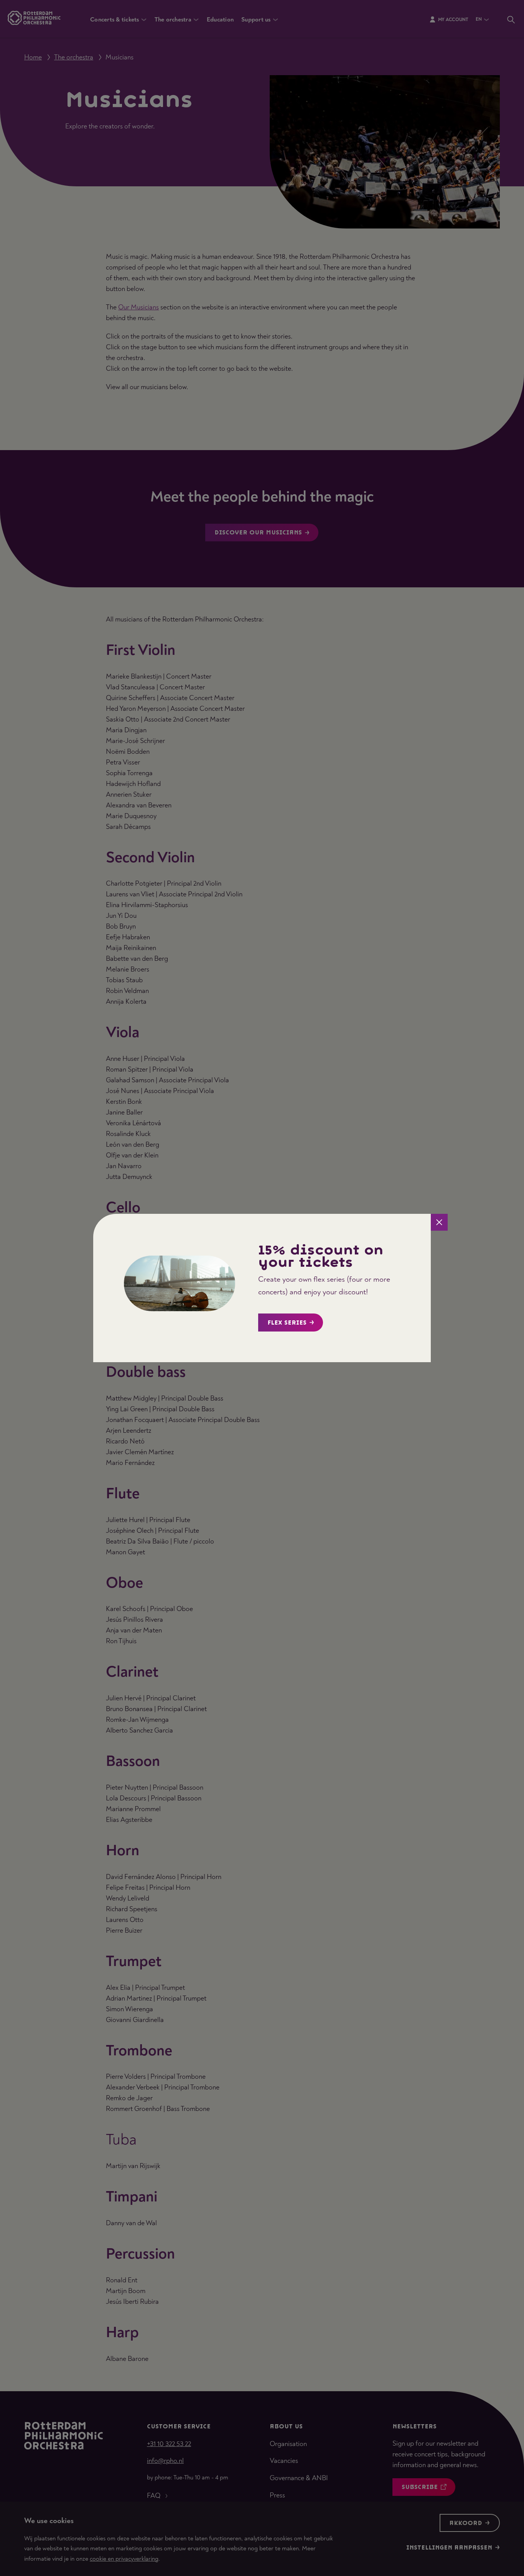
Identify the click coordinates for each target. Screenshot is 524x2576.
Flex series (287, 1323)
